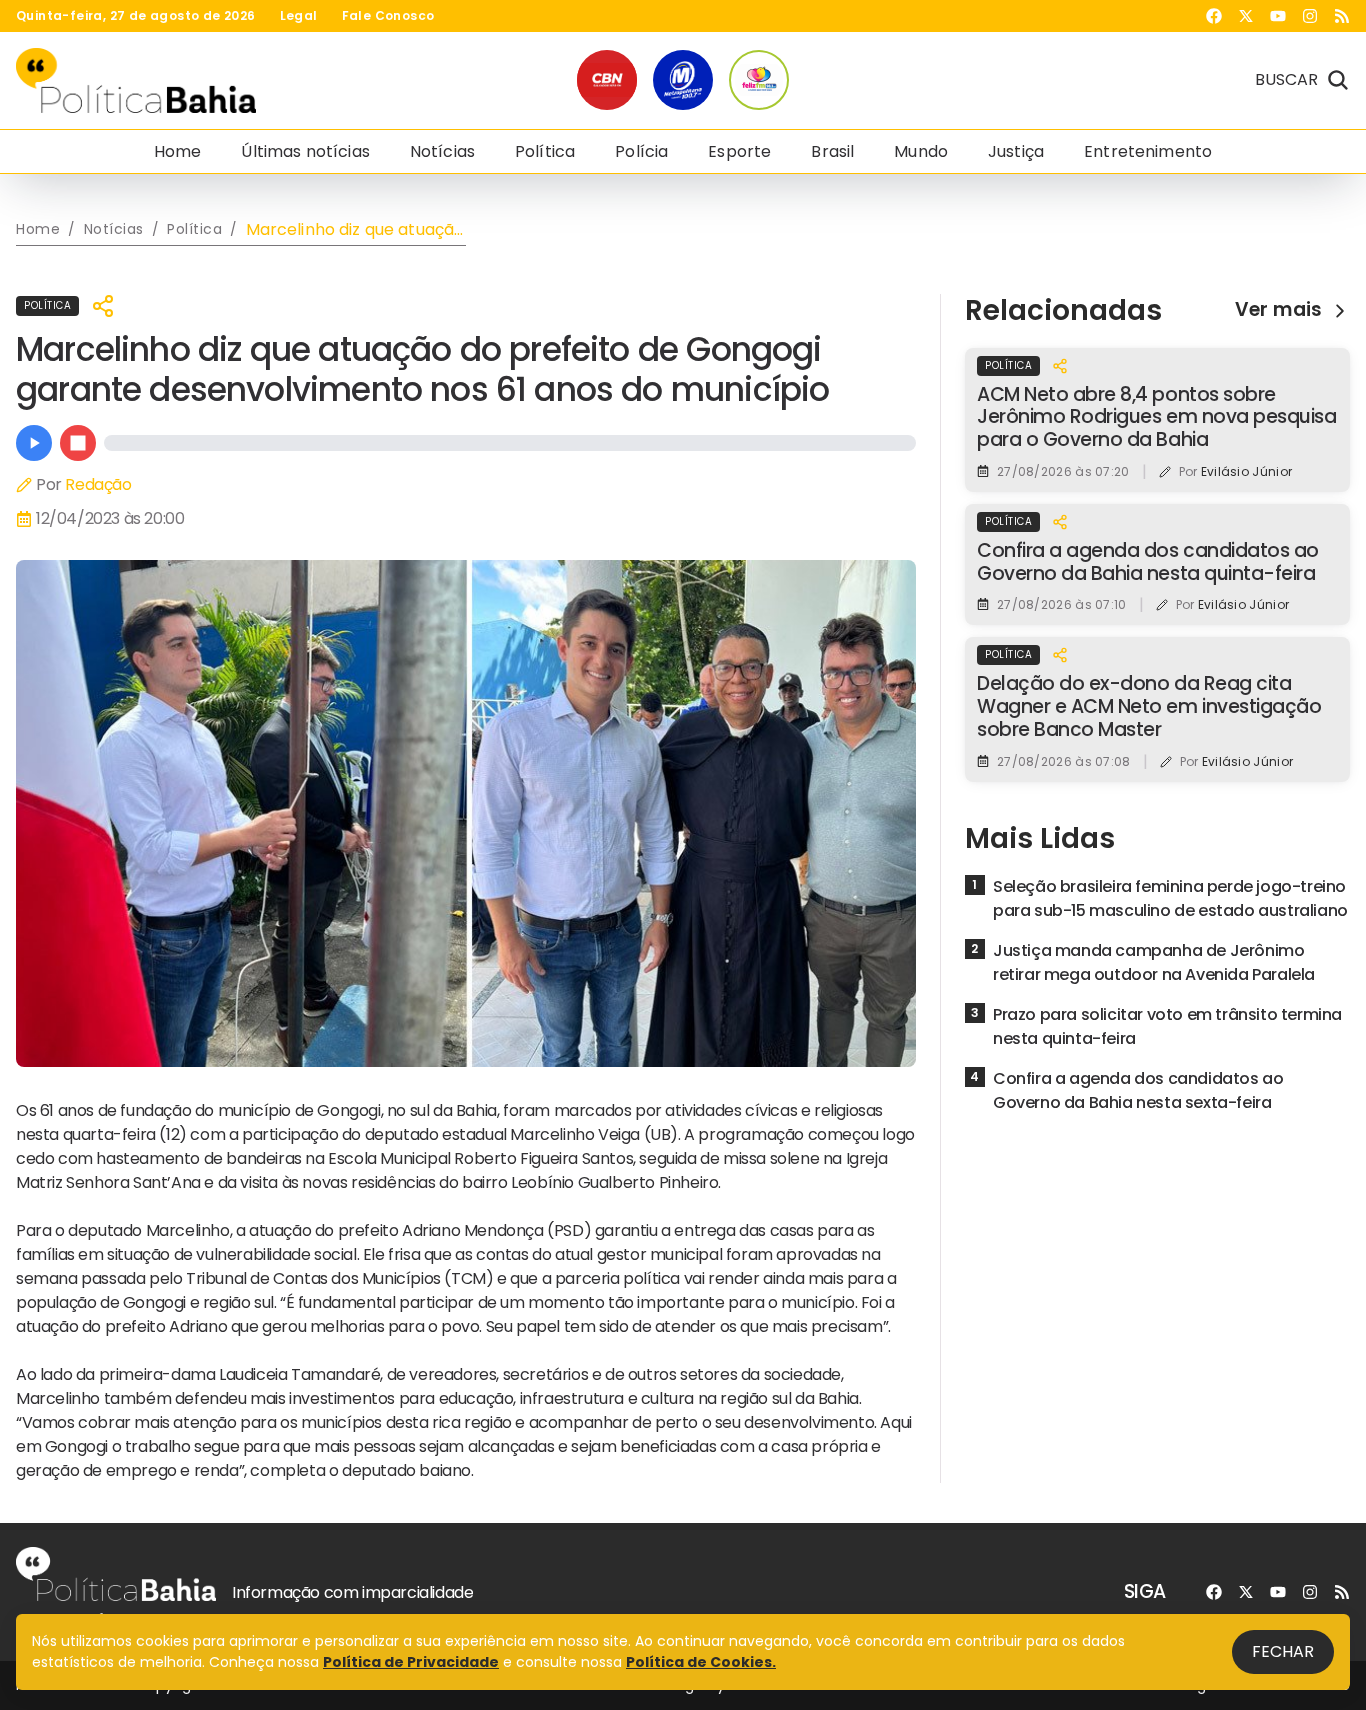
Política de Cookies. (701, 1662)
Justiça (1016, 151)
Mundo (921, 151)
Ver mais (1278, 310)
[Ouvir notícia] (34, 443)
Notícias (442, 151)
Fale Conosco (388, 16)
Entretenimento (1148, 151)
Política (545, 151)
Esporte (739, 151)
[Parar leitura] (78, 443)
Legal (299, 16)
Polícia (641, 151)
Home (178, 151)
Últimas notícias (305, 151)
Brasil (832, 151)
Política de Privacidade (411, 1662)
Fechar (1283, 1651)
